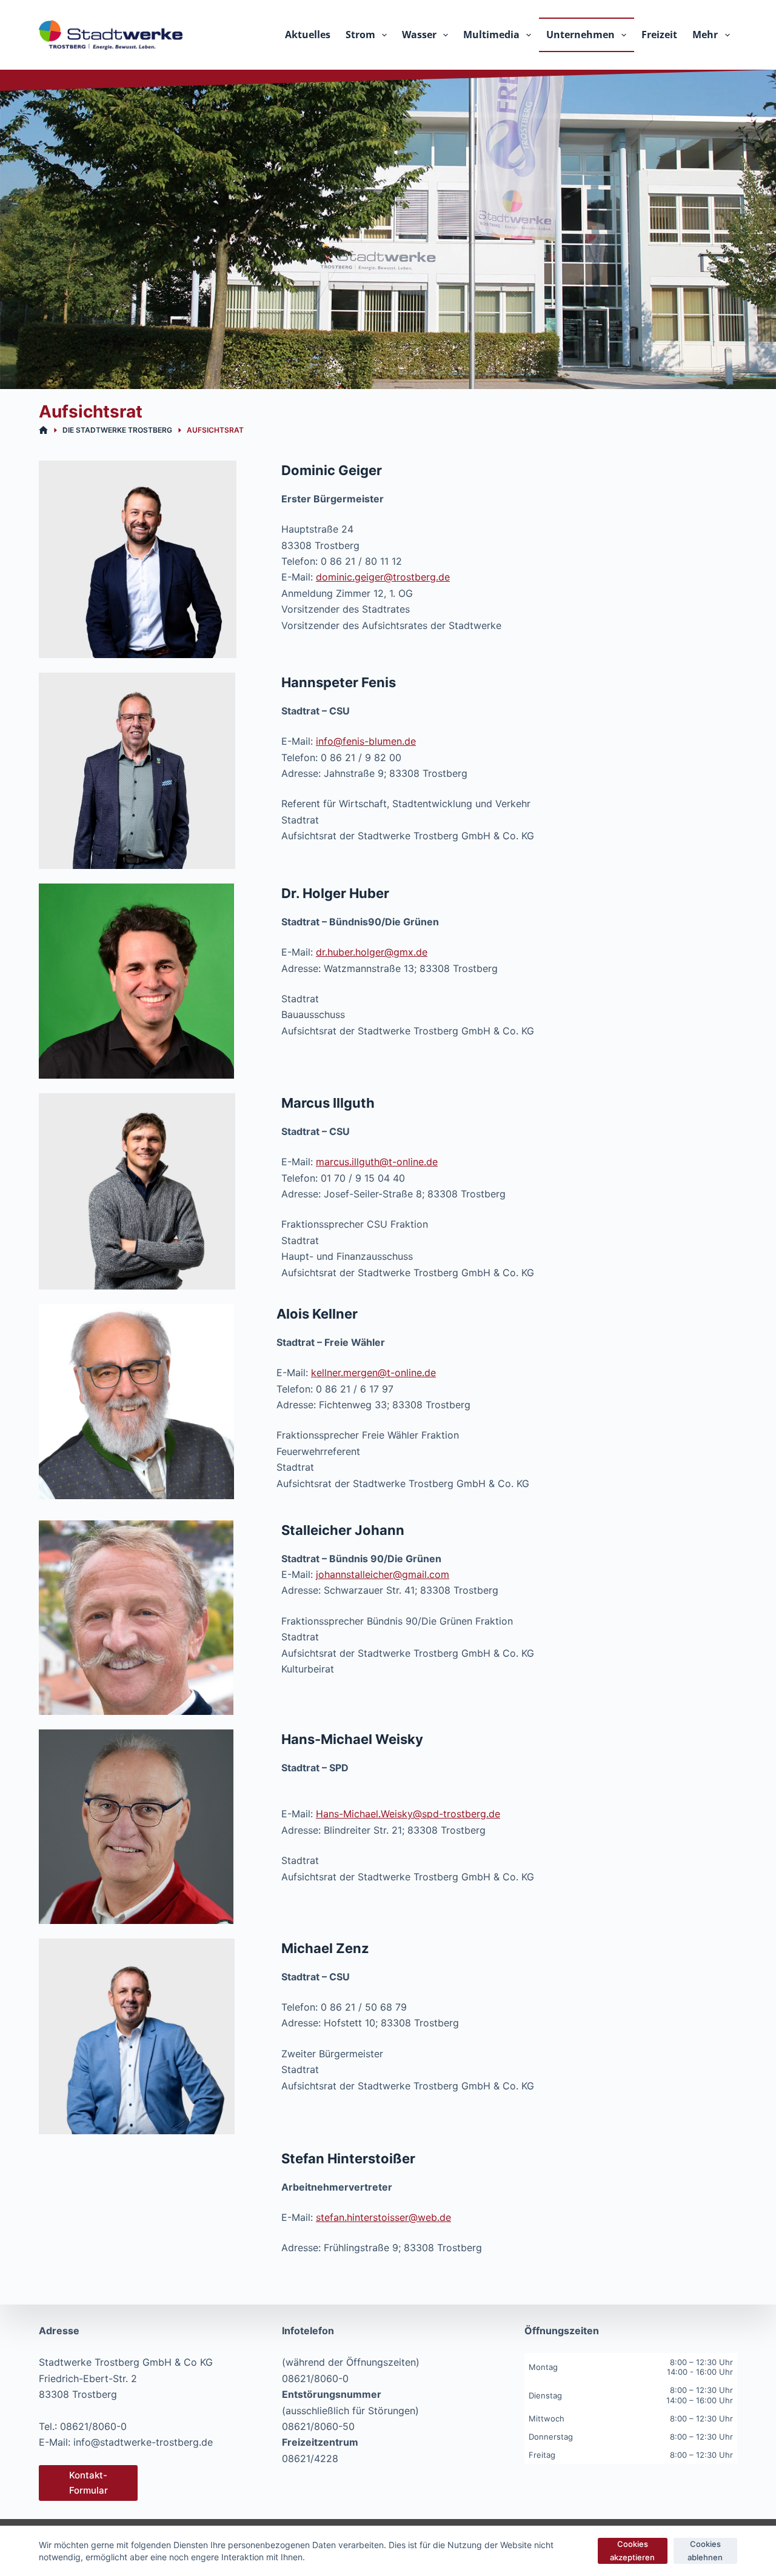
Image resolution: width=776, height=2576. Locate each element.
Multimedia (491, 35)
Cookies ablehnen (705, 2550)
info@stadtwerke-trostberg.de (143, 2442)
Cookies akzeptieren (632, 2550)
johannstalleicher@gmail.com (383, 1574)
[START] (43, 431)
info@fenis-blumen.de (366, 741)
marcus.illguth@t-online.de (377, 1162)
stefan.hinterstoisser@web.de (383, 2217)
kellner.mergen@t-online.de (373, 1373)
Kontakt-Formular (89, 2483)
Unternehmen (580, 35)
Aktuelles (308, 35)
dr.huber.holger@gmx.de (372, 952)
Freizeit (659, 35)
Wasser (419, 35)
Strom (360, 35)
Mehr (705, 35)
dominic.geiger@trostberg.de (383, 577)
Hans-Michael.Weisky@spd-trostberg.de (408, 1814)
